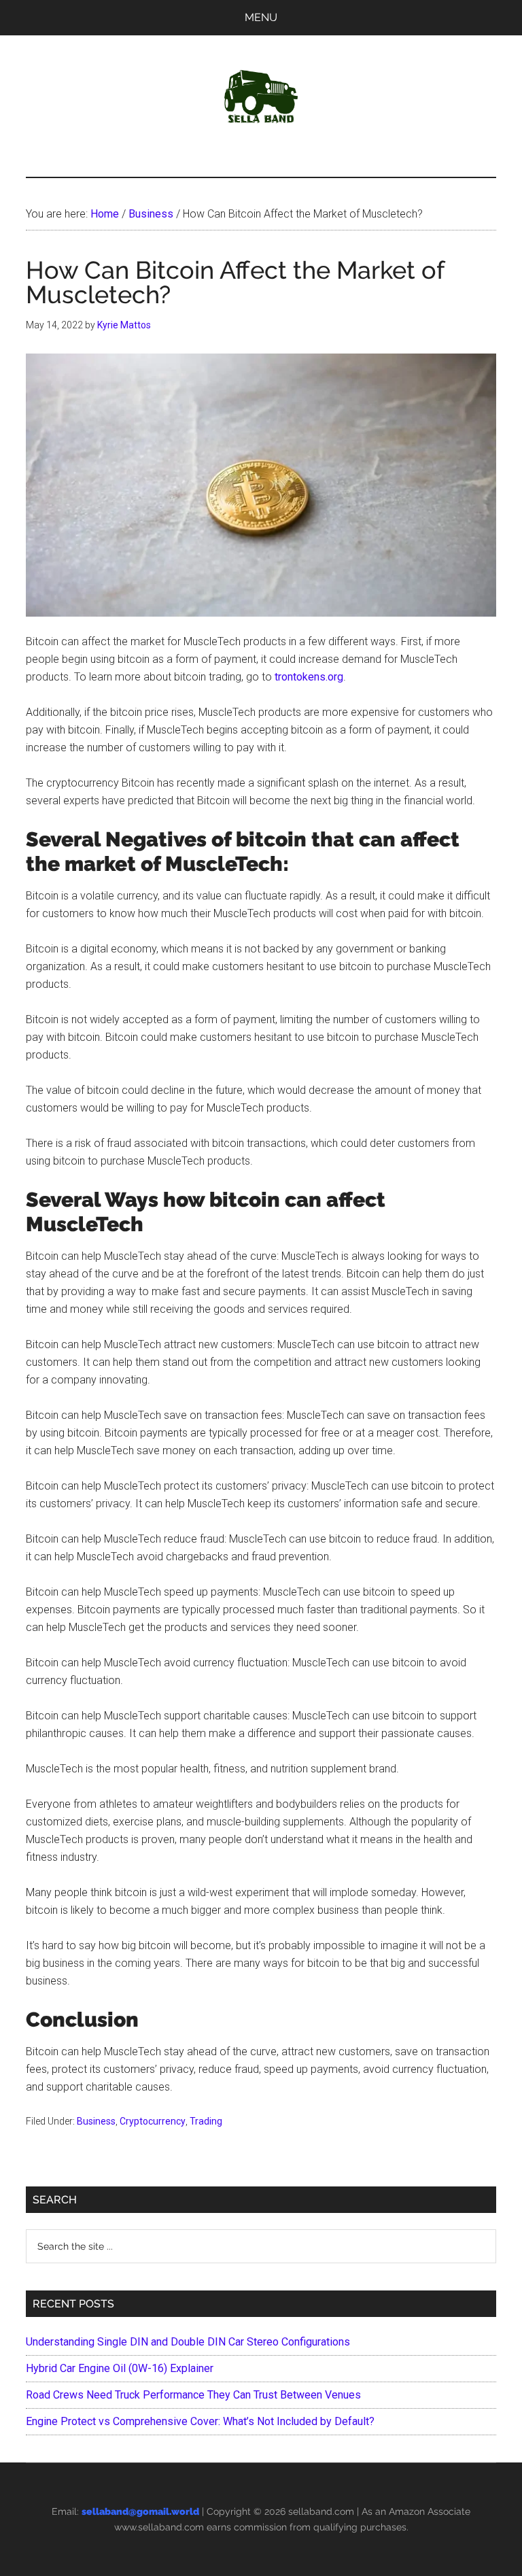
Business (96, 2121)
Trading (206, 2121)
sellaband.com (321, 2511)
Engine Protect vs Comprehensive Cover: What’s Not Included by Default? (200, 2421)
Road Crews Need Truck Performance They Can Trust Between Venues (193, 2395)
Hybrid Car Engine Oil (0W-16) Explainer (120, 2368)
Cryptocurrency (153, 2121)
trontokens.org (309, 677)
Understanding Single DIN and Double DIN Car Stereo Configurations (188, 2342)
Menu (261, 17)
